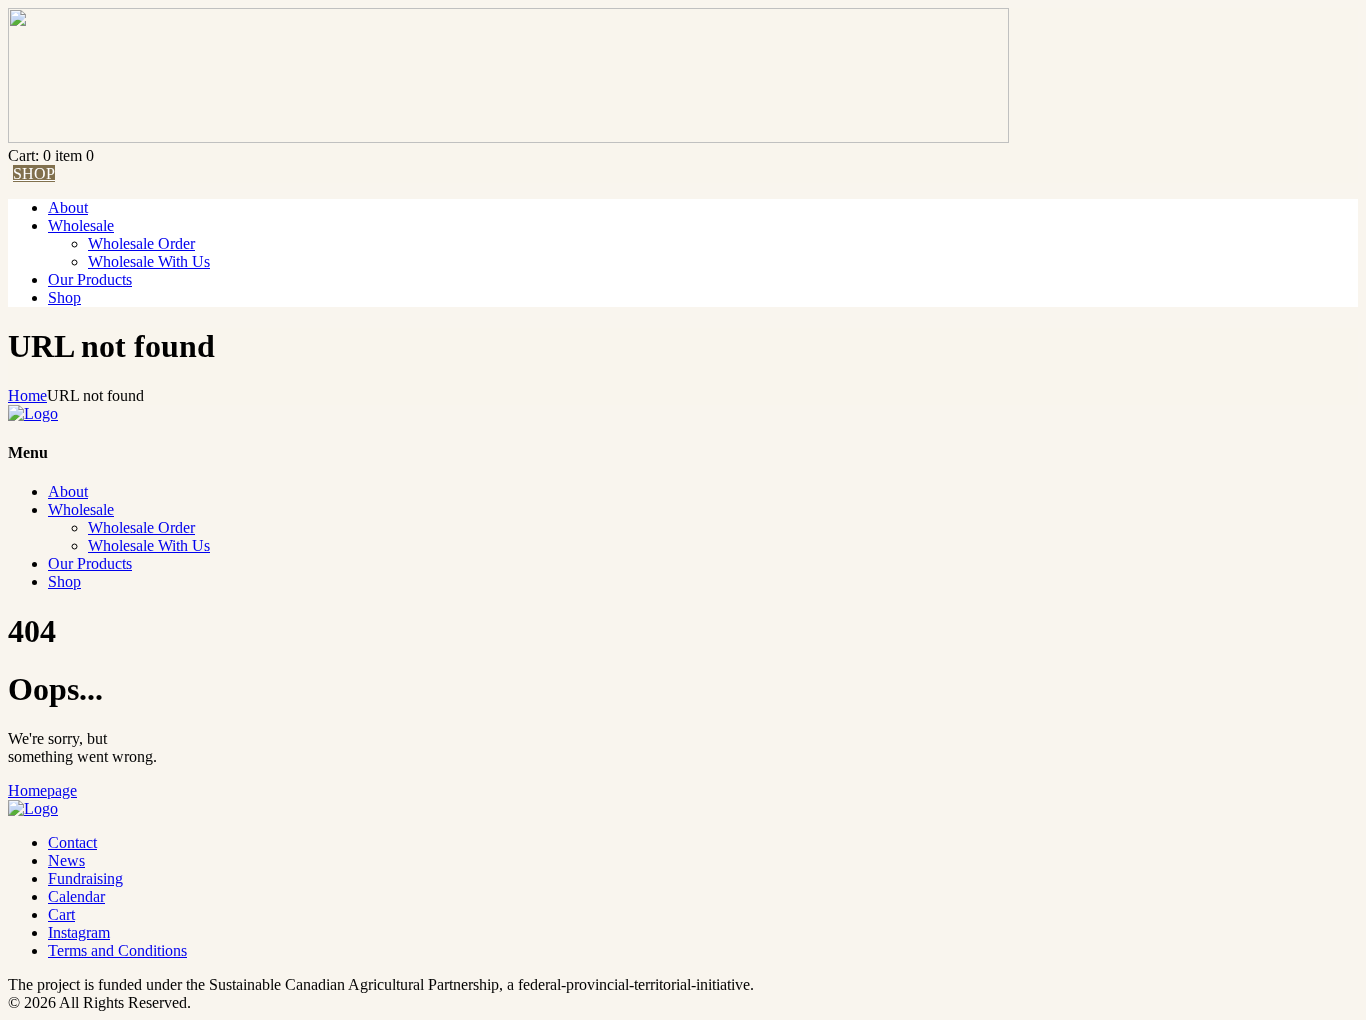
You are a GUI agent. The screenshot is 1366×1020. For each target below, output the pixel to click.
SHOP (34, 173)
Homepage (42, 790)
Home (27, 395)
